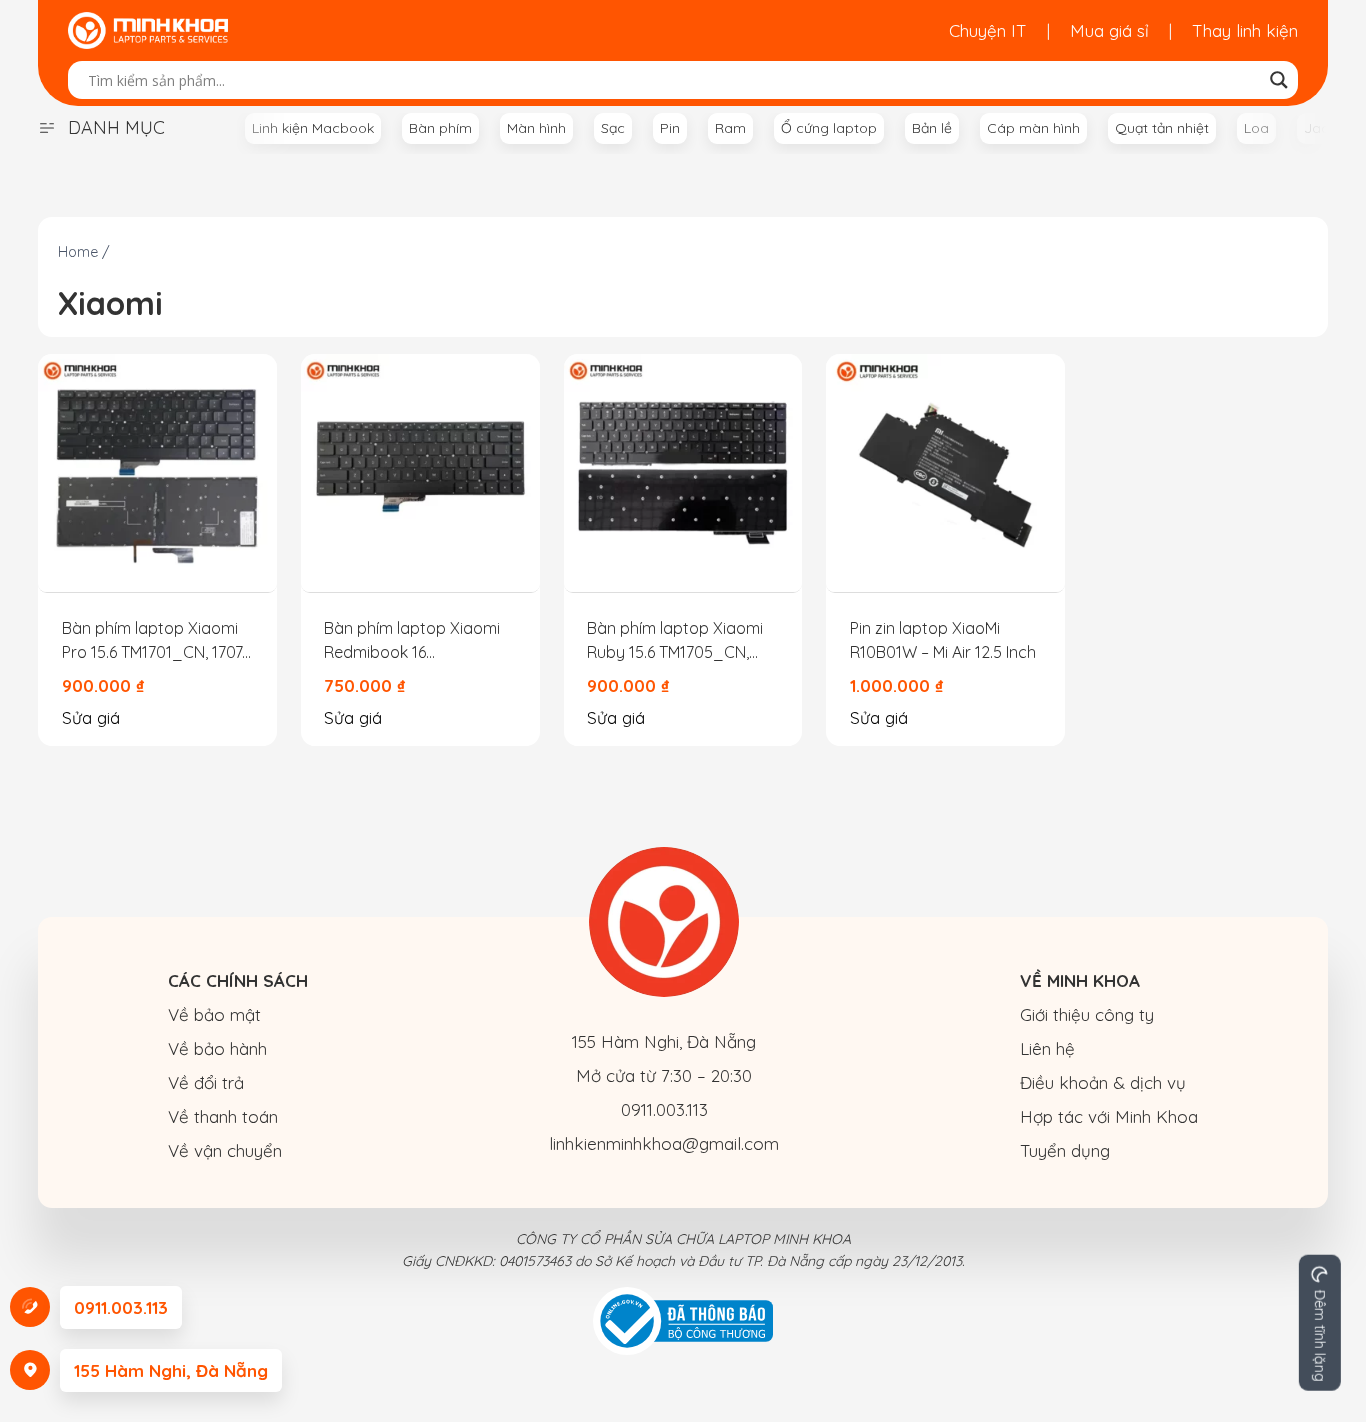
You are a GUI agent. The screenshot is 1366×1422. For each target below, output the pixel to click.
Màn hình (536, 128)
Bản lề (932, 128)
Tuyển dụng (1065, 1150)
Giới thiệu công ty (1087, 1014)
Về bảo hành (217, 1048)
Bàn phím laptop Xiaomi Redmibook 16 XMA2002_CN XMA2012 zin (412, 641)
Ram (730, 128)
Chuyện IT (988, 30)
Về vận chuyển (225, 1150)
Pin (670, 128)
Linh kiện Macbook (313, 128)
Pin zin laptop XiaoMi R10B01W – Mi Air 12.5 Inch (943, 640)
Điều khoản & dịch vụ (1103, 1082)
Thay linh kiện (1245, 30)
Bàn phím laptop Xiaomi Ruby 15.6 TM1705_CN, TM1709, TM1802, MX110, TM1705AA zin (675, 641)
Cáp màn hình (1033, 128)
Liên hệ (1047, 1048)
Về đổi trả (206, 1082)
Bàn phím (440, 128)
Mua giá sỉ (1109, 30)
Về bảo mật (214, 1014)
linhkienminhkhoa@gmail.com (664, 1143)
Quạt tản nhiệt (1162, 128)
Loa (1256, 128)
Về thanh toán (223, 1116)
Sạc (613, 128)
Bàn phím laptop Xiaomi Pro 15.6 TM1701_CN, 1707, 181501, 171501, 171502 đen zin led (155, 641)
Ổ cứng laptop (829, 128)
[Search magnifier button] (1279, 80)
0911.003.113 (664, 1109)
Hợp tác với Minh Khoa (1109, 1116)
